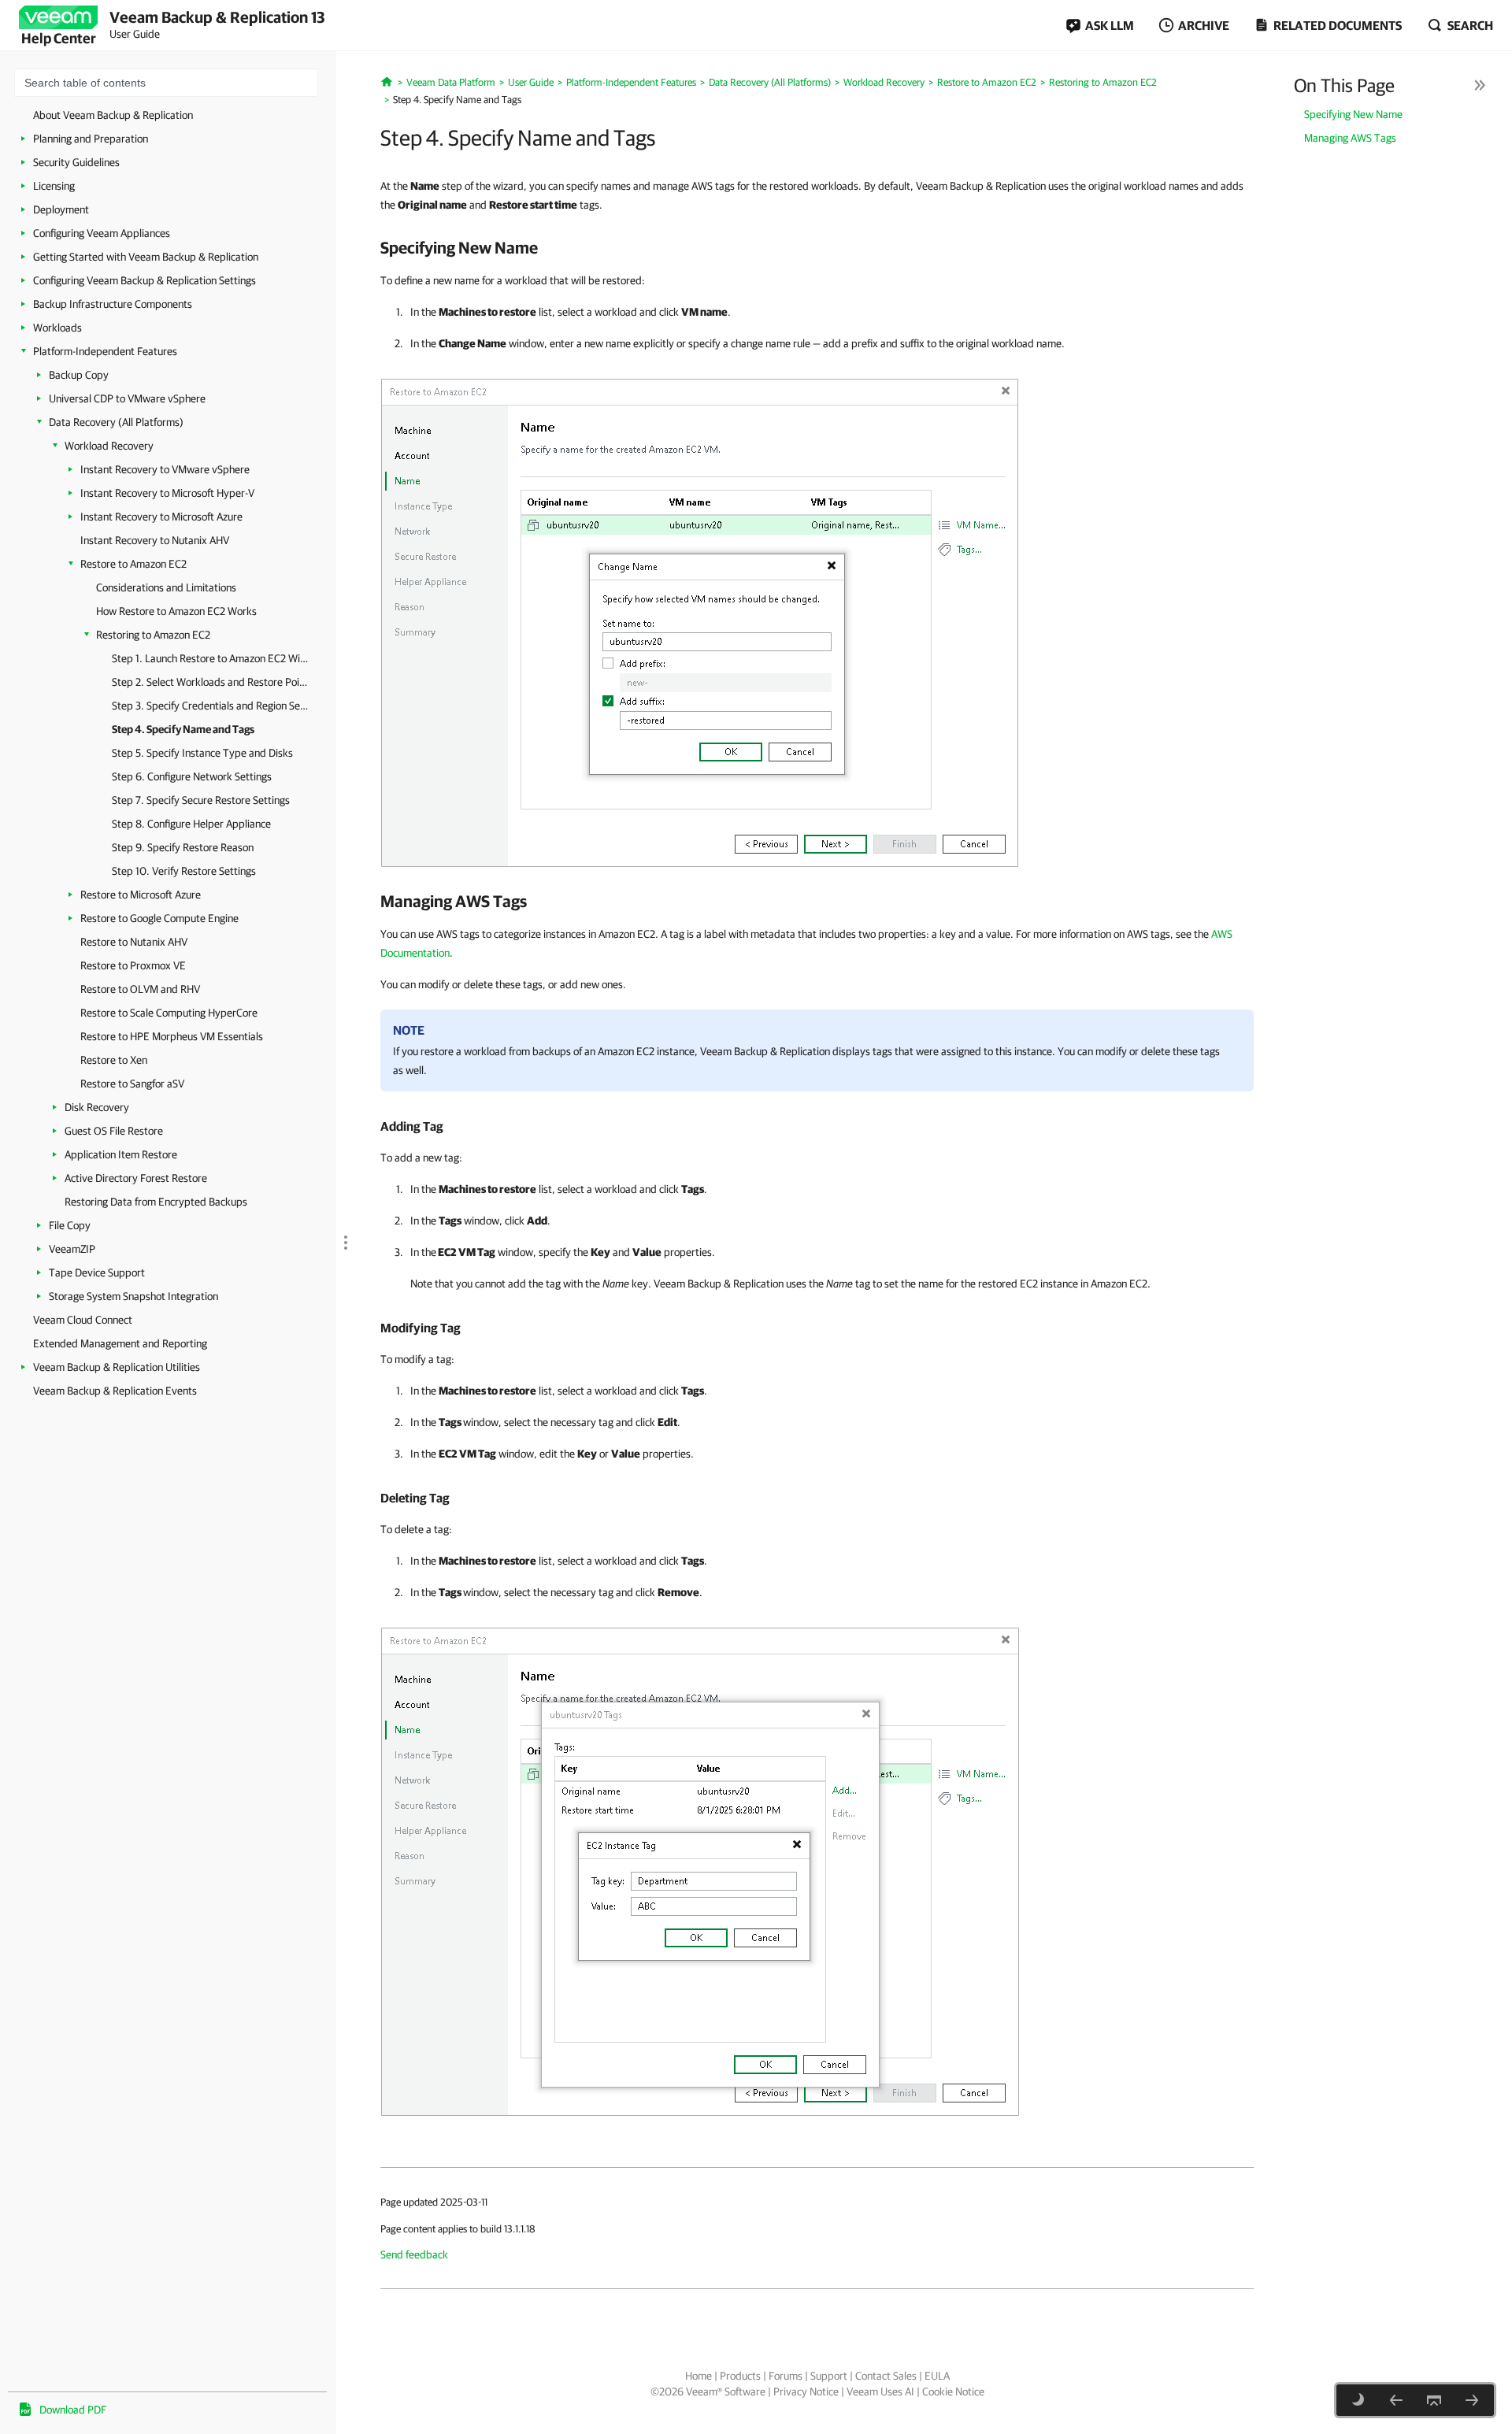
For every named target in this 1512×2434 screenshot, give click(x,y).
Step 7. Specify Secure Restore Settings (201, 800)
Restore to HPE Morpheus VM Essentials (172, 1036)
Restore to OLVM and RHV (140, 989)
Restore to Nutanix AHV (134, 942)
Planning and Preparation (91, 139)
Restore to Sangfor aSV (132, 1084)
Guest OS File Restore (114, 1131)
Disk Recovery (97, 1107)
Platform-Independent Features (105, 351)
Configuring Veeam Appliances (102, 233)
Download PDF (73, 2410)
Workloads (57, 328)
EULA (937, 2376)
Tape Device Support (97, 1273)
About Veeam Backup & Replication (113, 115)
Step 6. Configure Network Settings (192, 776)
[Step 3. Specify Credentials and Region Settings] (1396, 2400)
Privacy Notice (806, 2391)
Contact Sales (886, 2376)
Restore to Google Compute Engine (159, 918)
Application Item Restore (121, 1154)
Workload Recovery (109, 446)
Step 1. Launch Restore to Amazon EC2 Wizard (210, 658)
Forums (786, 2376)
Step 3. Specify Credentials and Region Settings (210, 706)
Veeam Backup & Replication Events (115, 1391)
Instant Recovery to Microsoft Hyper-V (167, 493)
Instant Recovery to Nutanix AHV (155, 540)
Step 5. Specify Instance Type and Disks (202, 753)
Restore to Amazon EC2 (133, 564)
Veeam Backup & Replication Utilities (117, 1367)
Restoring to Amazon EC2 (153, 635)
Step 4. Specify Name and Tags (183, 729)
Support (829, 2376)
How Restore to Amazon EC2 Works (176, 611)
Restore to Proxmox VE (133, 965)
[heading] (817, 247)
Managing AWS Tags (1350, 138)
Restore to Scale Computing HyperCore (169, 1013)
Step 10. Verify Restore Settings (184, 871)
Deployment (61, 209)
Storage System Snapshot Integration (133, 1296)
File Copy (70, 1225)
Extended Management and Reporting (120, 1343)
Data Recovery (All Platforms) (116, 422)
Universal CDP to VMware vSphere (127, 398)
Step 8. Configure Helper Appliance (191, 824)
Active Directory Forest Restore (136, 1178)
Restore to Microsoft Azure (141, 895)
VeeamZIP (72, 1249)
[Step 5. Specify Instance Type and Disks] (1472, 2400)
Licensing (54, 186)
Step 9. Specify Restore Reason (183, 847)
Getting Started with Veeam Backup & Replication (146, 257)
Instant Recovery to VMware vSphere (165, 469)
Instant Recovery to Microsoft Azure (161, 517)
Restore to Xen (114, 1060)
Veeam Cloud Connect (83, 1320)
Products (740, 2376)
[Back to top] (1434, 2400)
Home (699, 2376)
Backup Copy (79, 375)
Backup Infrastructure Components (113, 304)
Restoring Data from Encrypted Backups (156, 1202)
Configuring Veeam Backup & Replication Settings (145, 280)
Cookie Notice (953, 2391)
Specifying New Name (1353, 114)
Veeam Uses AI (880, 2391)
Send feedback (414, 2254)
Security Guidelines (76, 162)
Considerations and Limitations (166, 587)
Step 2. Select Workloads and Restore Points (210, 682)
